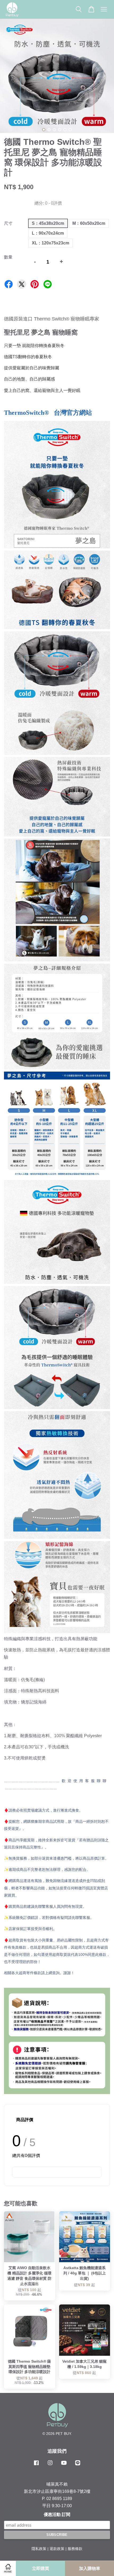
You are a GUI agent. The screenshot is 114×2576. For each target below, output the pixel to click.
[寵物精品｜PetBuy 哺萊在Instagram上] (50, 2465)
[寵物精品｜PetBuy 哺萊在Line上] (78, 2465)
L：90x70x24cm (48, 233)
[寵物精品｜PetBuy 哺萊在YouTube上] (64, 2465)
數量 (8, 257)
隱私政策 (39, 2549)
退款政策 (57, 2549)
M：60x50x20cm (89, 223)
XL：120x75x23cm (51, 243)
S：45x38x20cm (48, 223)
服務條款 (75, 2549)
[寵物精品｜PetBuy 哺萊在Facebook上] (36, 2465)
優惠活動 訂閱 (57, 2514)
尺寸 (8, 223)
